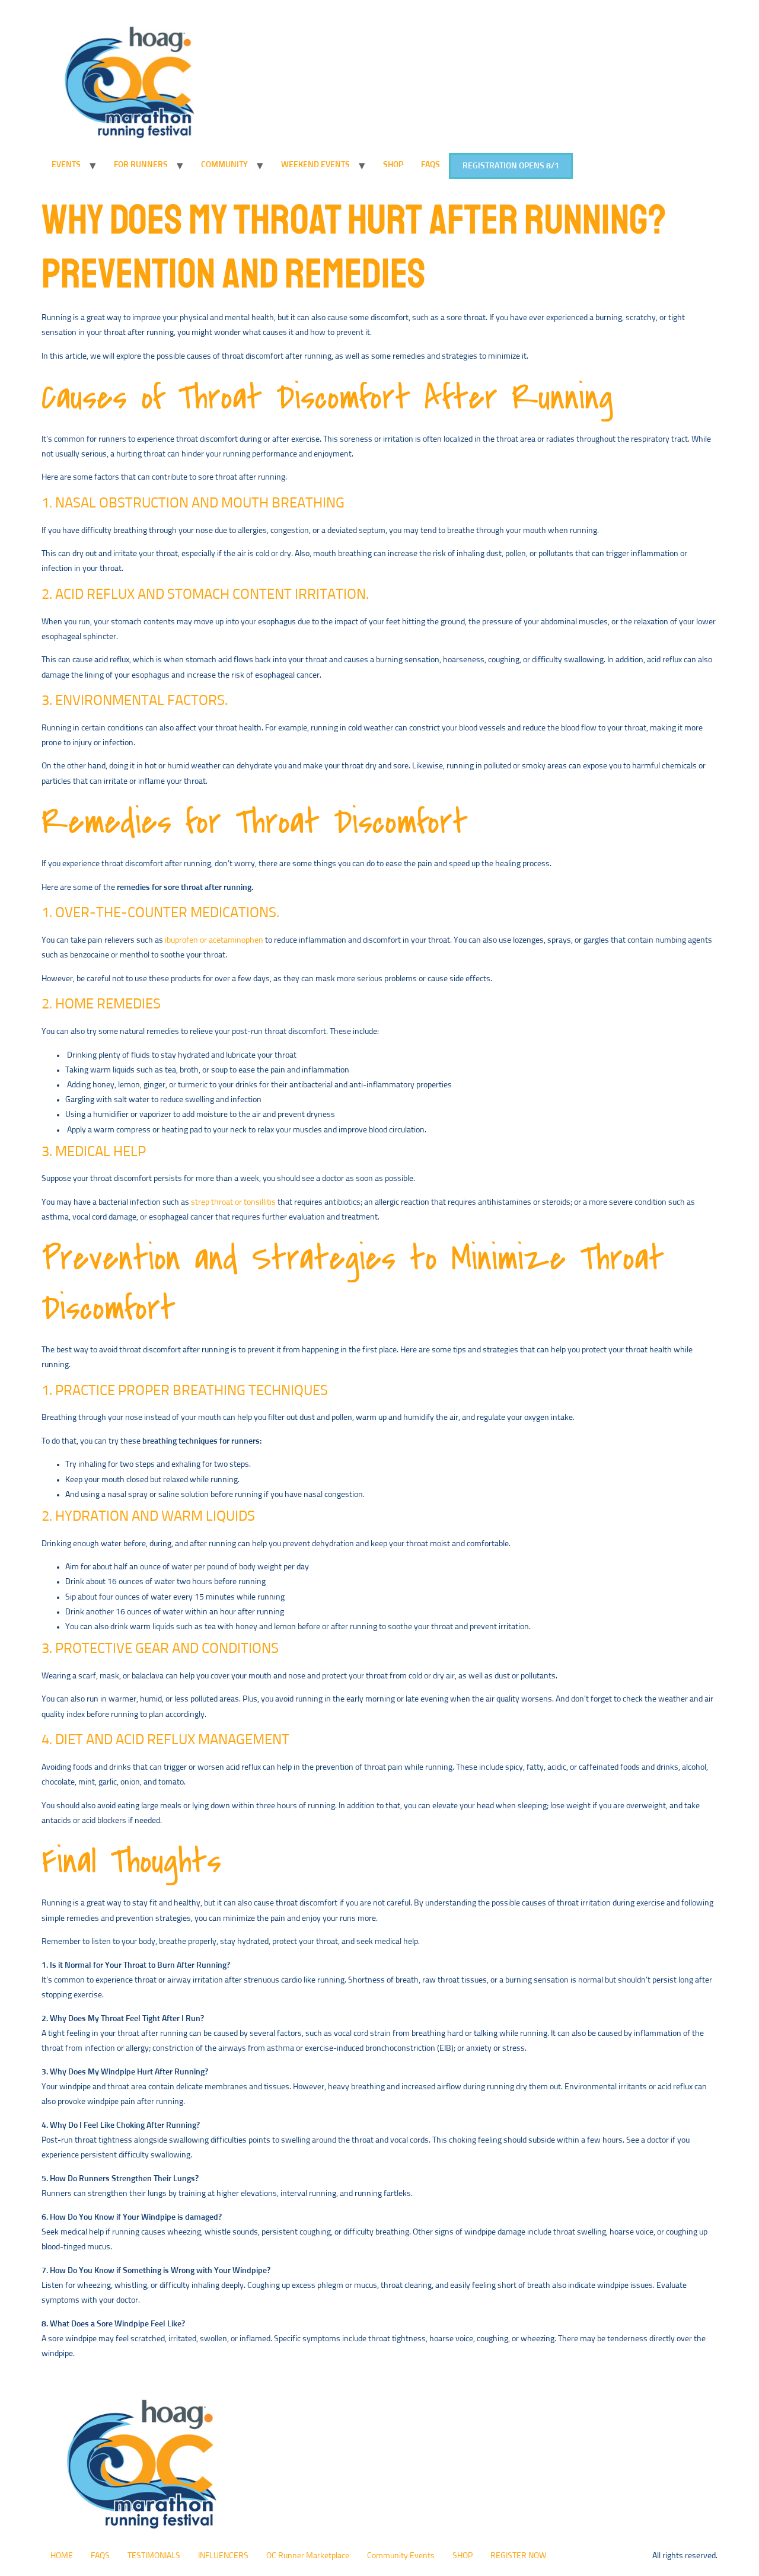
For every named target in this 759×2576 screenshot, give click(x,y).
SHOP (393, 165)
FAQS (430, 165)
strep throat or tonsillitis (233, 1202)
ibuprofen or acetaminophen (214, 940)
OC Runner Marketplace (308, 2556)
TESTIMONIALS (154, 2556)
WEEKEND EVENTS (315, 165)
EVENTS (66, 165)
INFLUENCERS (223, 2556)
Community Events (401, 2556)
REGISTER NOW (518, 2556)
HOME (62, 2556)
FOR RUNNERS (141, 165)
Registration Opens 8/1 (511, 166)
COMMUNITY (224, 165)
